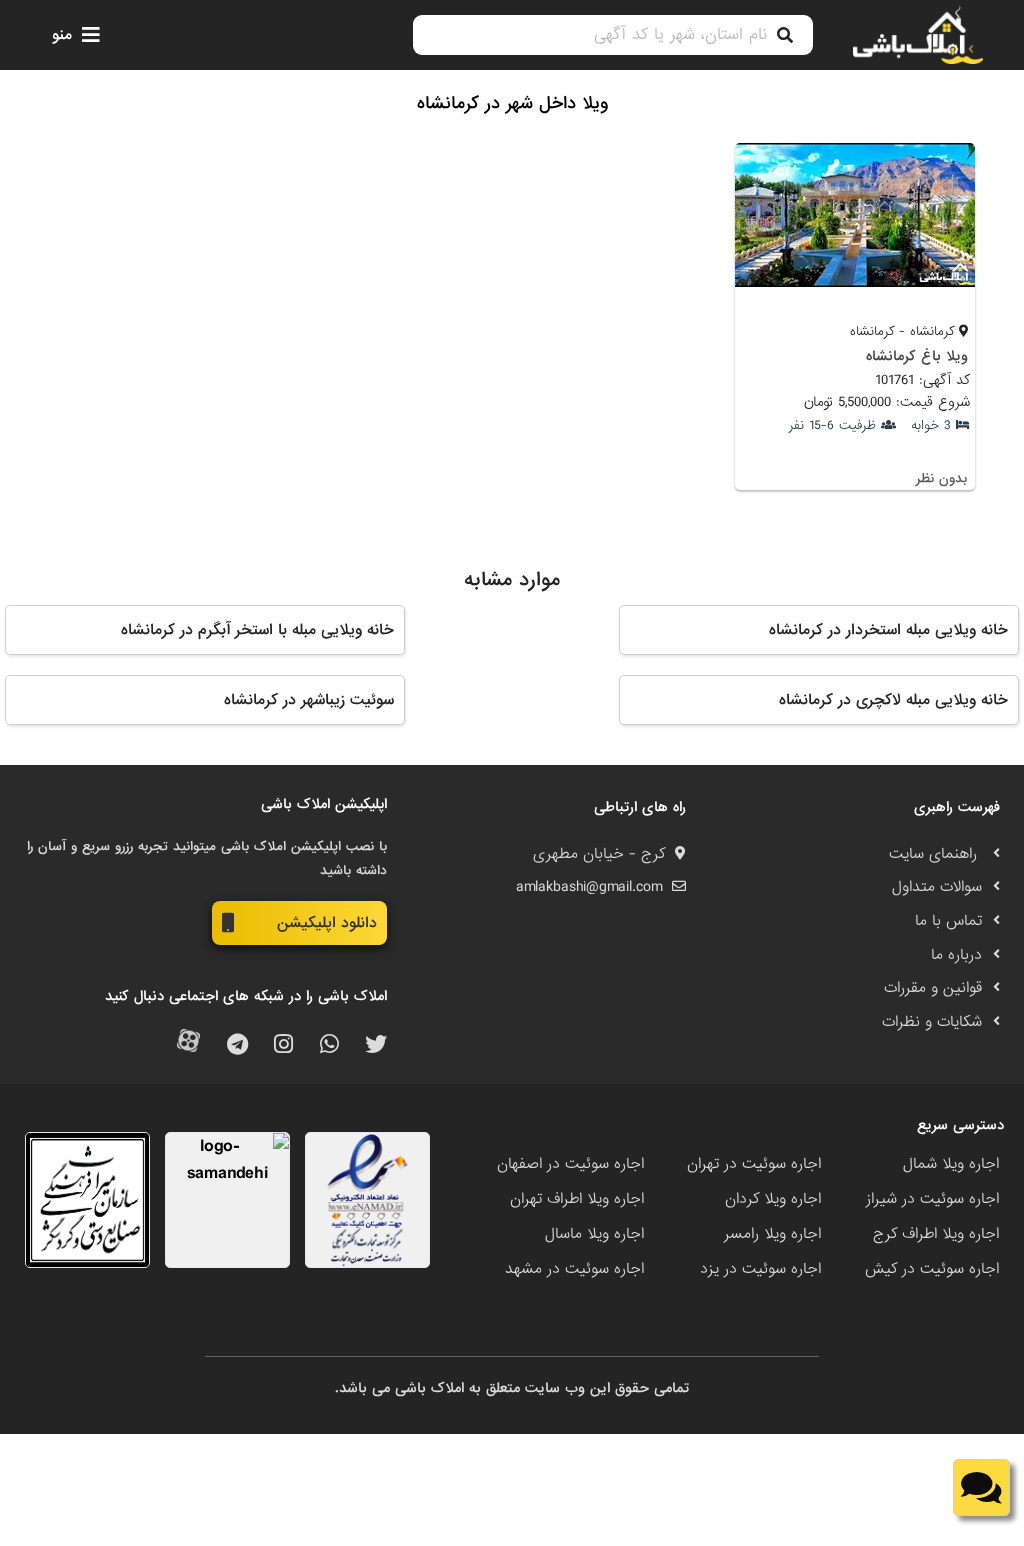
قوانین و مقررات (933, 988)
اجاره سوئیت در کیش (932, 1269)
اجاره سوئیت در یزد (760, 1269)
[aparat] (188, 1045)
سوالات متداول (937, 887)
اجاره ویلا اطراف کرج (936, 1234)
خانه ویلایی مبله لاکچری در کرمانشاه (893, 700)
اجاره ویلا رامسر (772, 1234)
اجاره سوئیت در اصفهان (570, 1164)
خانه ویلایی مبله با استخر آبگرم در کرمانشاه (257, 630)
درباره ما (956, 955)
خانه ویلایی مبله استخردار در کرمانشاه (888, 630)
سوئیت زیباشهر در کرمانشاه (309, 700)
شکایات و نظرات (932, 1022)
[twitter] (376, 1045)
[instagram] (283, 1045)
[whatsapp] (329, 1045)
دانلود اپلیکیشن (327, 923)
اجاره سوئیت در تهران (754, 1164)
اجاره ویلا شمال (951, 1164)
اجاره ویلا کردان (773, 1199)
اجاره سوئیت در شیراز (932, 1199)
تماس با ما (948, 921)
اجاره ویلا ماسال (594, 1234)
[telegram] (237, 1045)
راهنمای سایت (935, 854)
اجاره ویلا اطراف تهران (577, 1199)
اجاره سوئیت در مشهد (574, 1269)
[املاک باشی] (918, 35)
